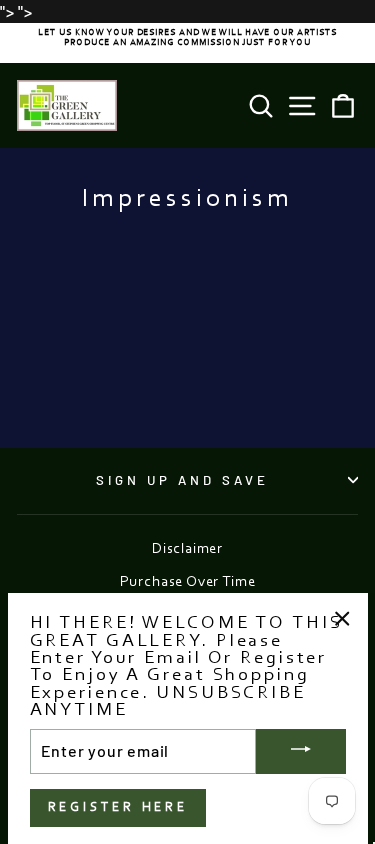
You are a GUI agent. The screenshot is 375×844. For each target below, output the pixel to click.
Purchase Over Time (188, 582)
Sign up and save (182, 480)
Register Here (118, 807)
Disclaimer (187, 549)
